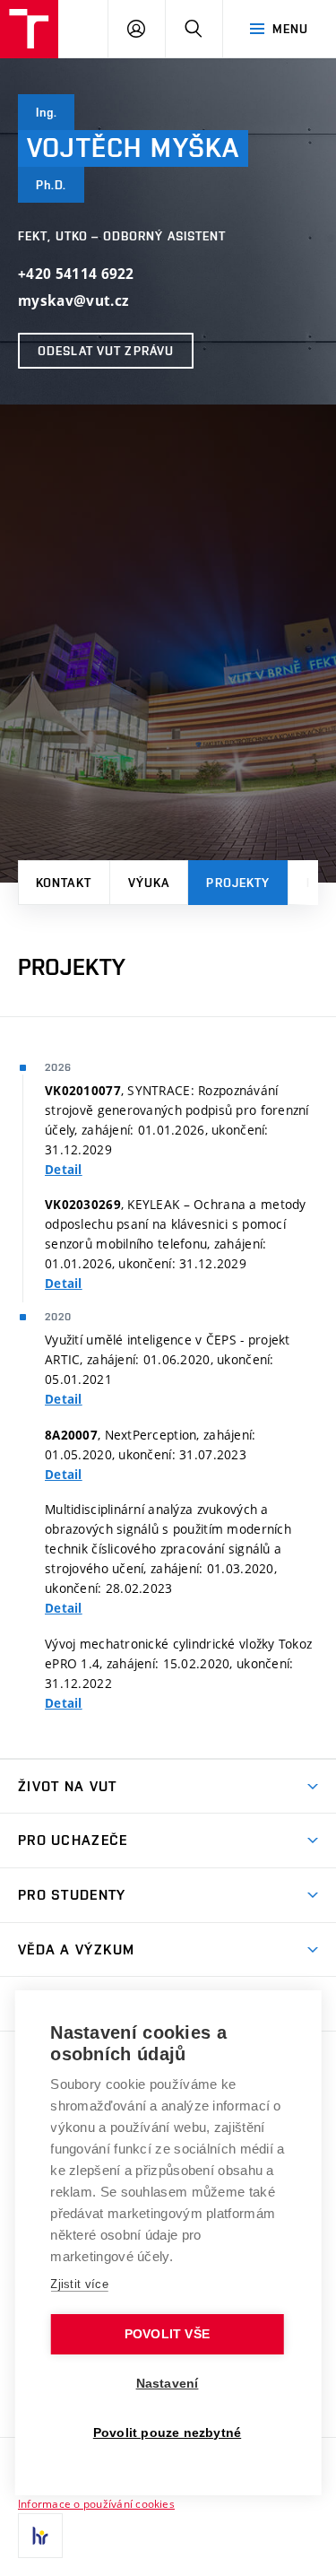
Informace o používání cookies (96, 2503)
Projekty (238, 883)
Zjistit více (79, 2284)
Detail (64, 1170)
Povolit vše (167, 2334)
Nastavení (168, 2384)
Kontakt (64, 883)
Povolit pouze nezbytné (167, 2433)
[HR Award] (40, 2536)
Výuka (149, 883)
